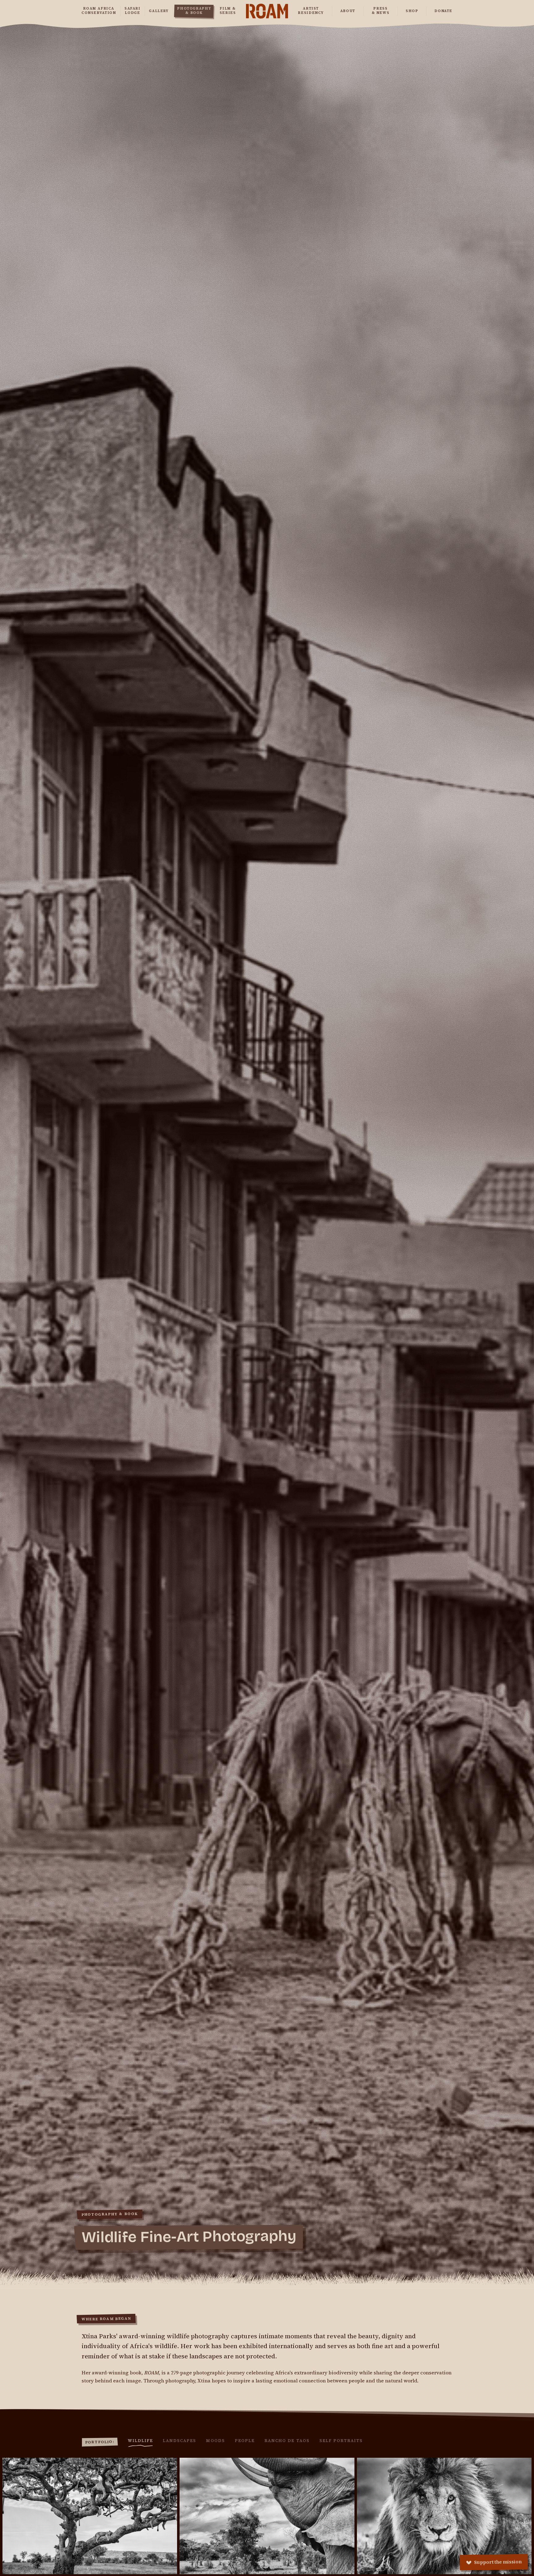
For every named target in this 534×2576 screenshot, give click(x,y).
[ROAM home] (267, 11)
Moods (215, 2441)
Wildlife (140, 2441)
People (245, 2441)
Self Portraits (341, 2441)
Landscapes (180, 2441)
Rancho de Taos (287, 2441)
